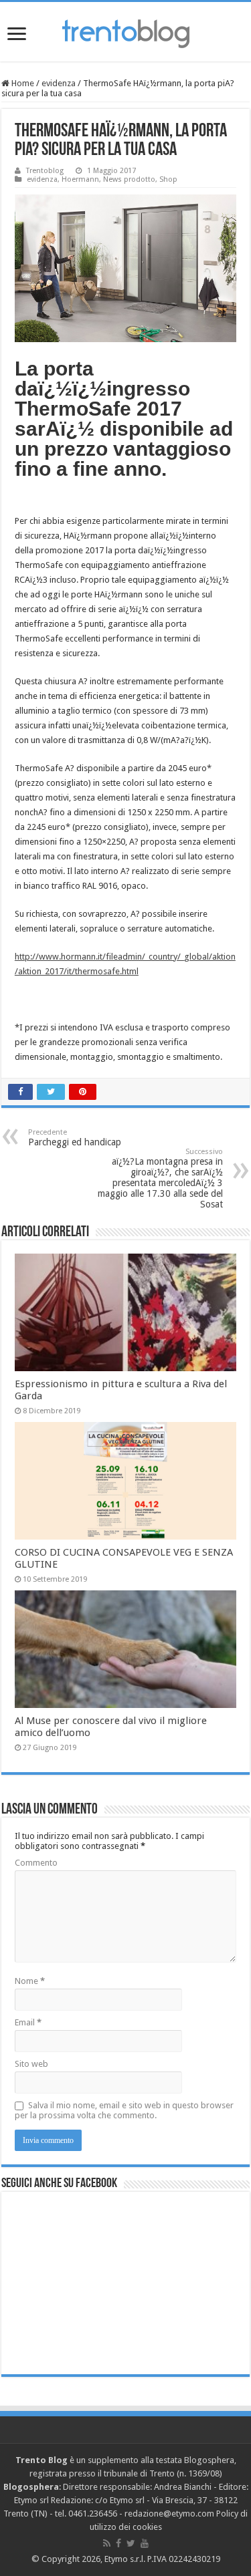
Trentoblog (45, 171)
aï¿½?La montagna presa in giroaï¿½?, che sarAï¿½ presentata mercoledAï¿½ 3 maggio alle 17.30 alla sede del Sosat (160, 1178)
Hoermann (80, 179)
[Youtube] (145, 2543)
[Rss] (107, 2543)
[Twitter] (131, 2543)
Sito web (31, 2064)
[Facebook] (118, 2543)
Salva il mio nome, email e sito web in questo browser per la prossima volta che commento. (124, 2110)
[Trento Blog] (126, 31)
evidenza (59, 83)
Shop (168, 179)
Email (28, 2022)
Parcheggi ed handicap (75, 1138)
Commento (36, 1863)
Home (22, 83)
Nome (30, 1981)
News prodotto (129, 179)
